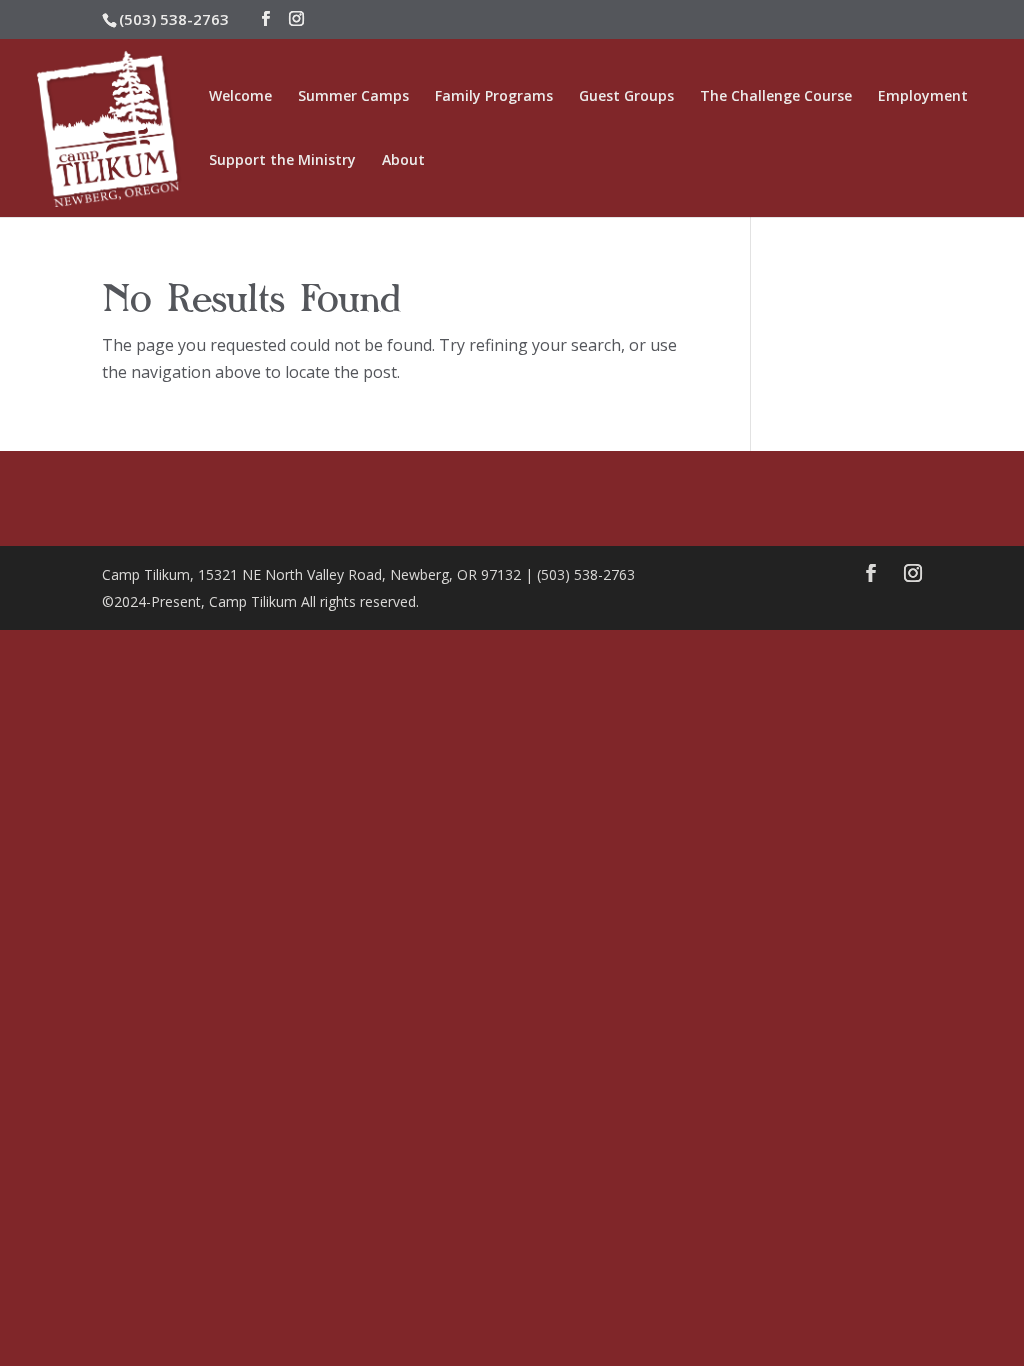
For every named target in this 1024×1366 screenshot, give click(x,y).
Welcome (240, 97)
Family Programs (494, 97)
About (403, 161)
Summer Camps (353, 97)
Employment (923, 97)
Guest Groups (626, 97)
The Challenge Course (776, 97)
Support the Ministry (282, 161)
